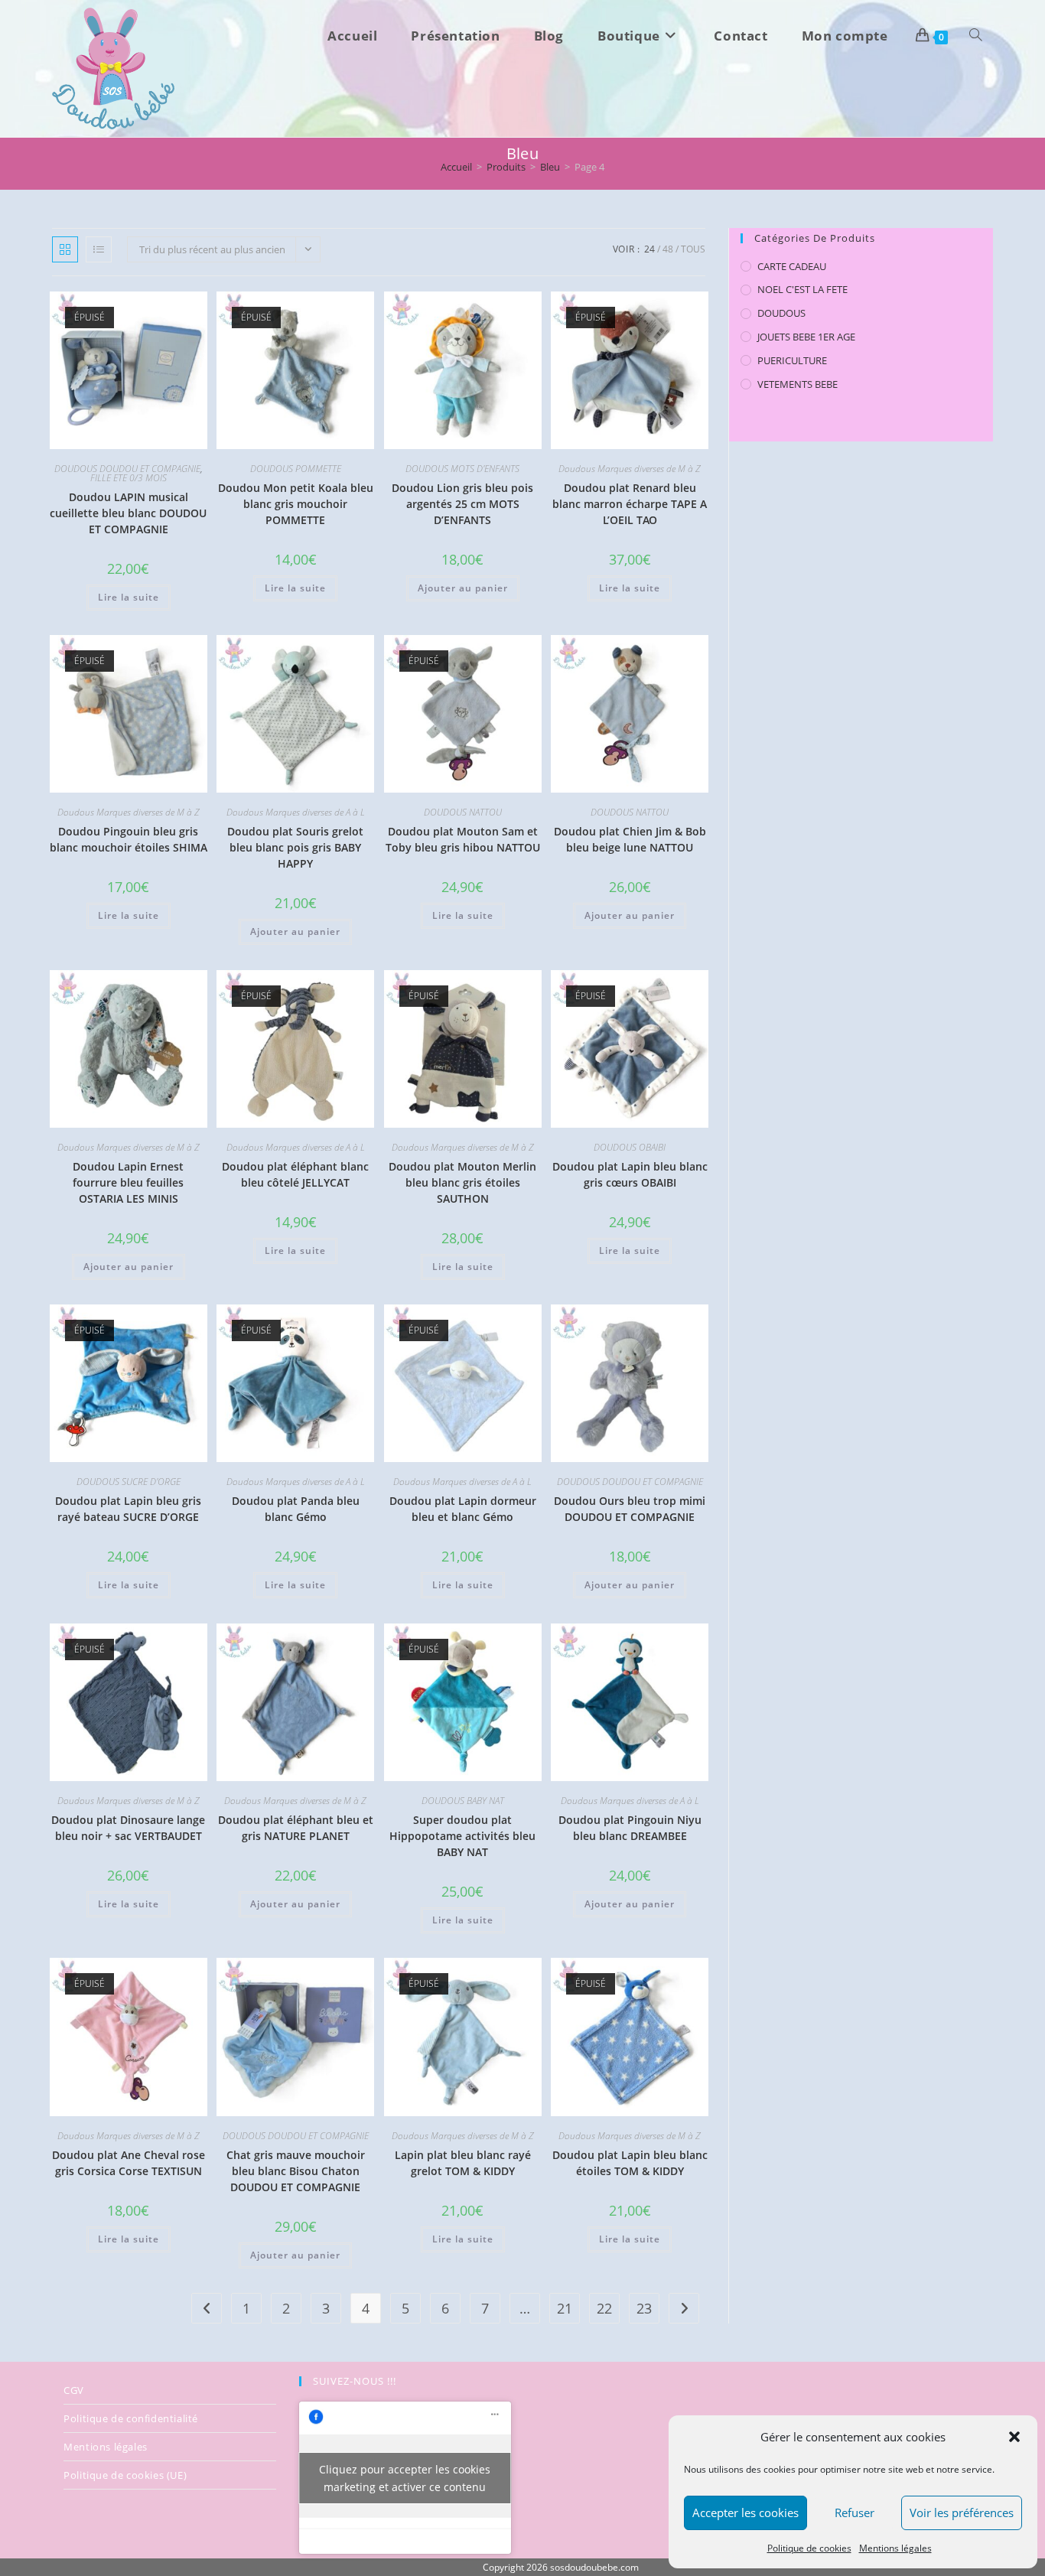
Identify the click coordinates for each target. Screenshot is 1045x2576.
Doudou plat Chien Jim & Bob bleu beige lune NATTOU (630, 839)
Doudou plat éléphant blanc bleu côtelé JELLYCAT (295, 1174)
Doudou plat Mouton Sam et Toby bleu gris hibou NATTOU (463, 839)
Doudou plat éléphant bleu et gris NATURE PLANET (296, 1828)
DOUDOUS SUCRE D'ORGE (129, 1482)
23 (644, 2308)
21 (565, 2308)
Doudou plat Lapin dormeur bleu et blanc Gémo (463, 1509)
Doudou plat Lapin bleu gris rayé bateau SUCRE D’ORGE (128, 1509)
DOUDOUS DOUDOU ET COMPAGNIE (127, 469)
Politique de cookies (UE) (125, 2475)
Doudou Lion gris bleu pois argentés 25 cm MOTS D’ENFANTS (462, 504)
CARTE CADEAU (792, 266)
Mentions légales (895, 2548)
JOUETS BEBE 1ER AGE (806, 337)
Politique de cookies (809, 2548)
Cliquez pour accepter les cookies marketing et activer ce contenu (405, 2478)
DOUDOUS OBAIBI (630, 1147)
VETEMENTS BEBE (798, 384)
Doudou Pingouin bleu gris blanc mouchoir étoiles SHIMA (129, 839)
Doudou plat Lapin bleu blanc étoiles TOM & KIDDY (630, 2163)
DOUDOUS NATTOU (463, 812)
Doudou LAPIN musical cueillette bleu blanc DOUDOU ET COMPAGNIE (128, 513)
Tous (693, 249)
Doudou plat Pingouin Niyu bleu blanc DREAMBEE (630, 1828)
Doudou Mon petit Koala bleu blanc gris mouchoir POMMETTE (296, 504)
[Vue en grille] (65, 249)
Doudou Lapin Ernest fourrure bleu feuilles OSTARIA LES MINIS (128, 1182)
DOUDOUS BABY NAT (463, 1801)
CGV (74, 2390)
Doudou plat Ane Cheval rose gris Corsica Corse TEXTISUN (129, 2163)
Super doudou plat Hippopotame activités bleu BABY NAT (462, 1836)
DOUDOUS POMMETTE (296, 469)
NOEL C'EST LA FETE (802, 289)
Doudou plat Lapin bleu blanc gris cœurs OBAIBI (630, 1174)
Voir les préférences (962, 2512)
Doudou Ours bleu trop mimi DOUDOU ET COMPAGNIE (630, 1509)
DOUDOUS (781, 313)
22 (604, 2308)
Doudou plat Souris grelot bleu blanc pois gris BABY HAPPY (295, 847)
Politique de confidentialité (131, 2418)
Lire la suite (129, 597)
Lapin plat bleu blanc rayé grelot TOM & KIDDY (463, 2163)
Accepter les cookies (745, 2512)
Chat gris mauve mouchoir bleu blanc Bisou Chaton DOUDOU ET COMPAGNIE (296, 2171)
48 (668, 249)
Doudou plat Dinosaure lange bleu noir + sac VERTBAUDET (128, 1828)
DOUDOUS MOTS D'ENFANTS (462, 469)
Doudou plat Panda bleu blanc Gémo (296, 1509)
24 (649, 249)
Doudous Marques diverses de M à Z (630, 469)
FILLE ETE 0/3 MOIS (129, 478)
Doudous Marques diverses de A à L (296, 812)
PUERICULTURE (792, 360)
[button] (1014, 2437)
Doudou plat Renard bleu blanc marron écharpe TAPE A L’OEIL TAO (630, 504)
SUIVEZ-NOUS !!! (355, 2381)
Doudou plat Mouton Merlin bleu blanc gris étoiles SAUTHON (462, 1182)
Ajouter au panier (463, 588)
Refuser (855, 2512)
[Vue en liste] (99, 249)
